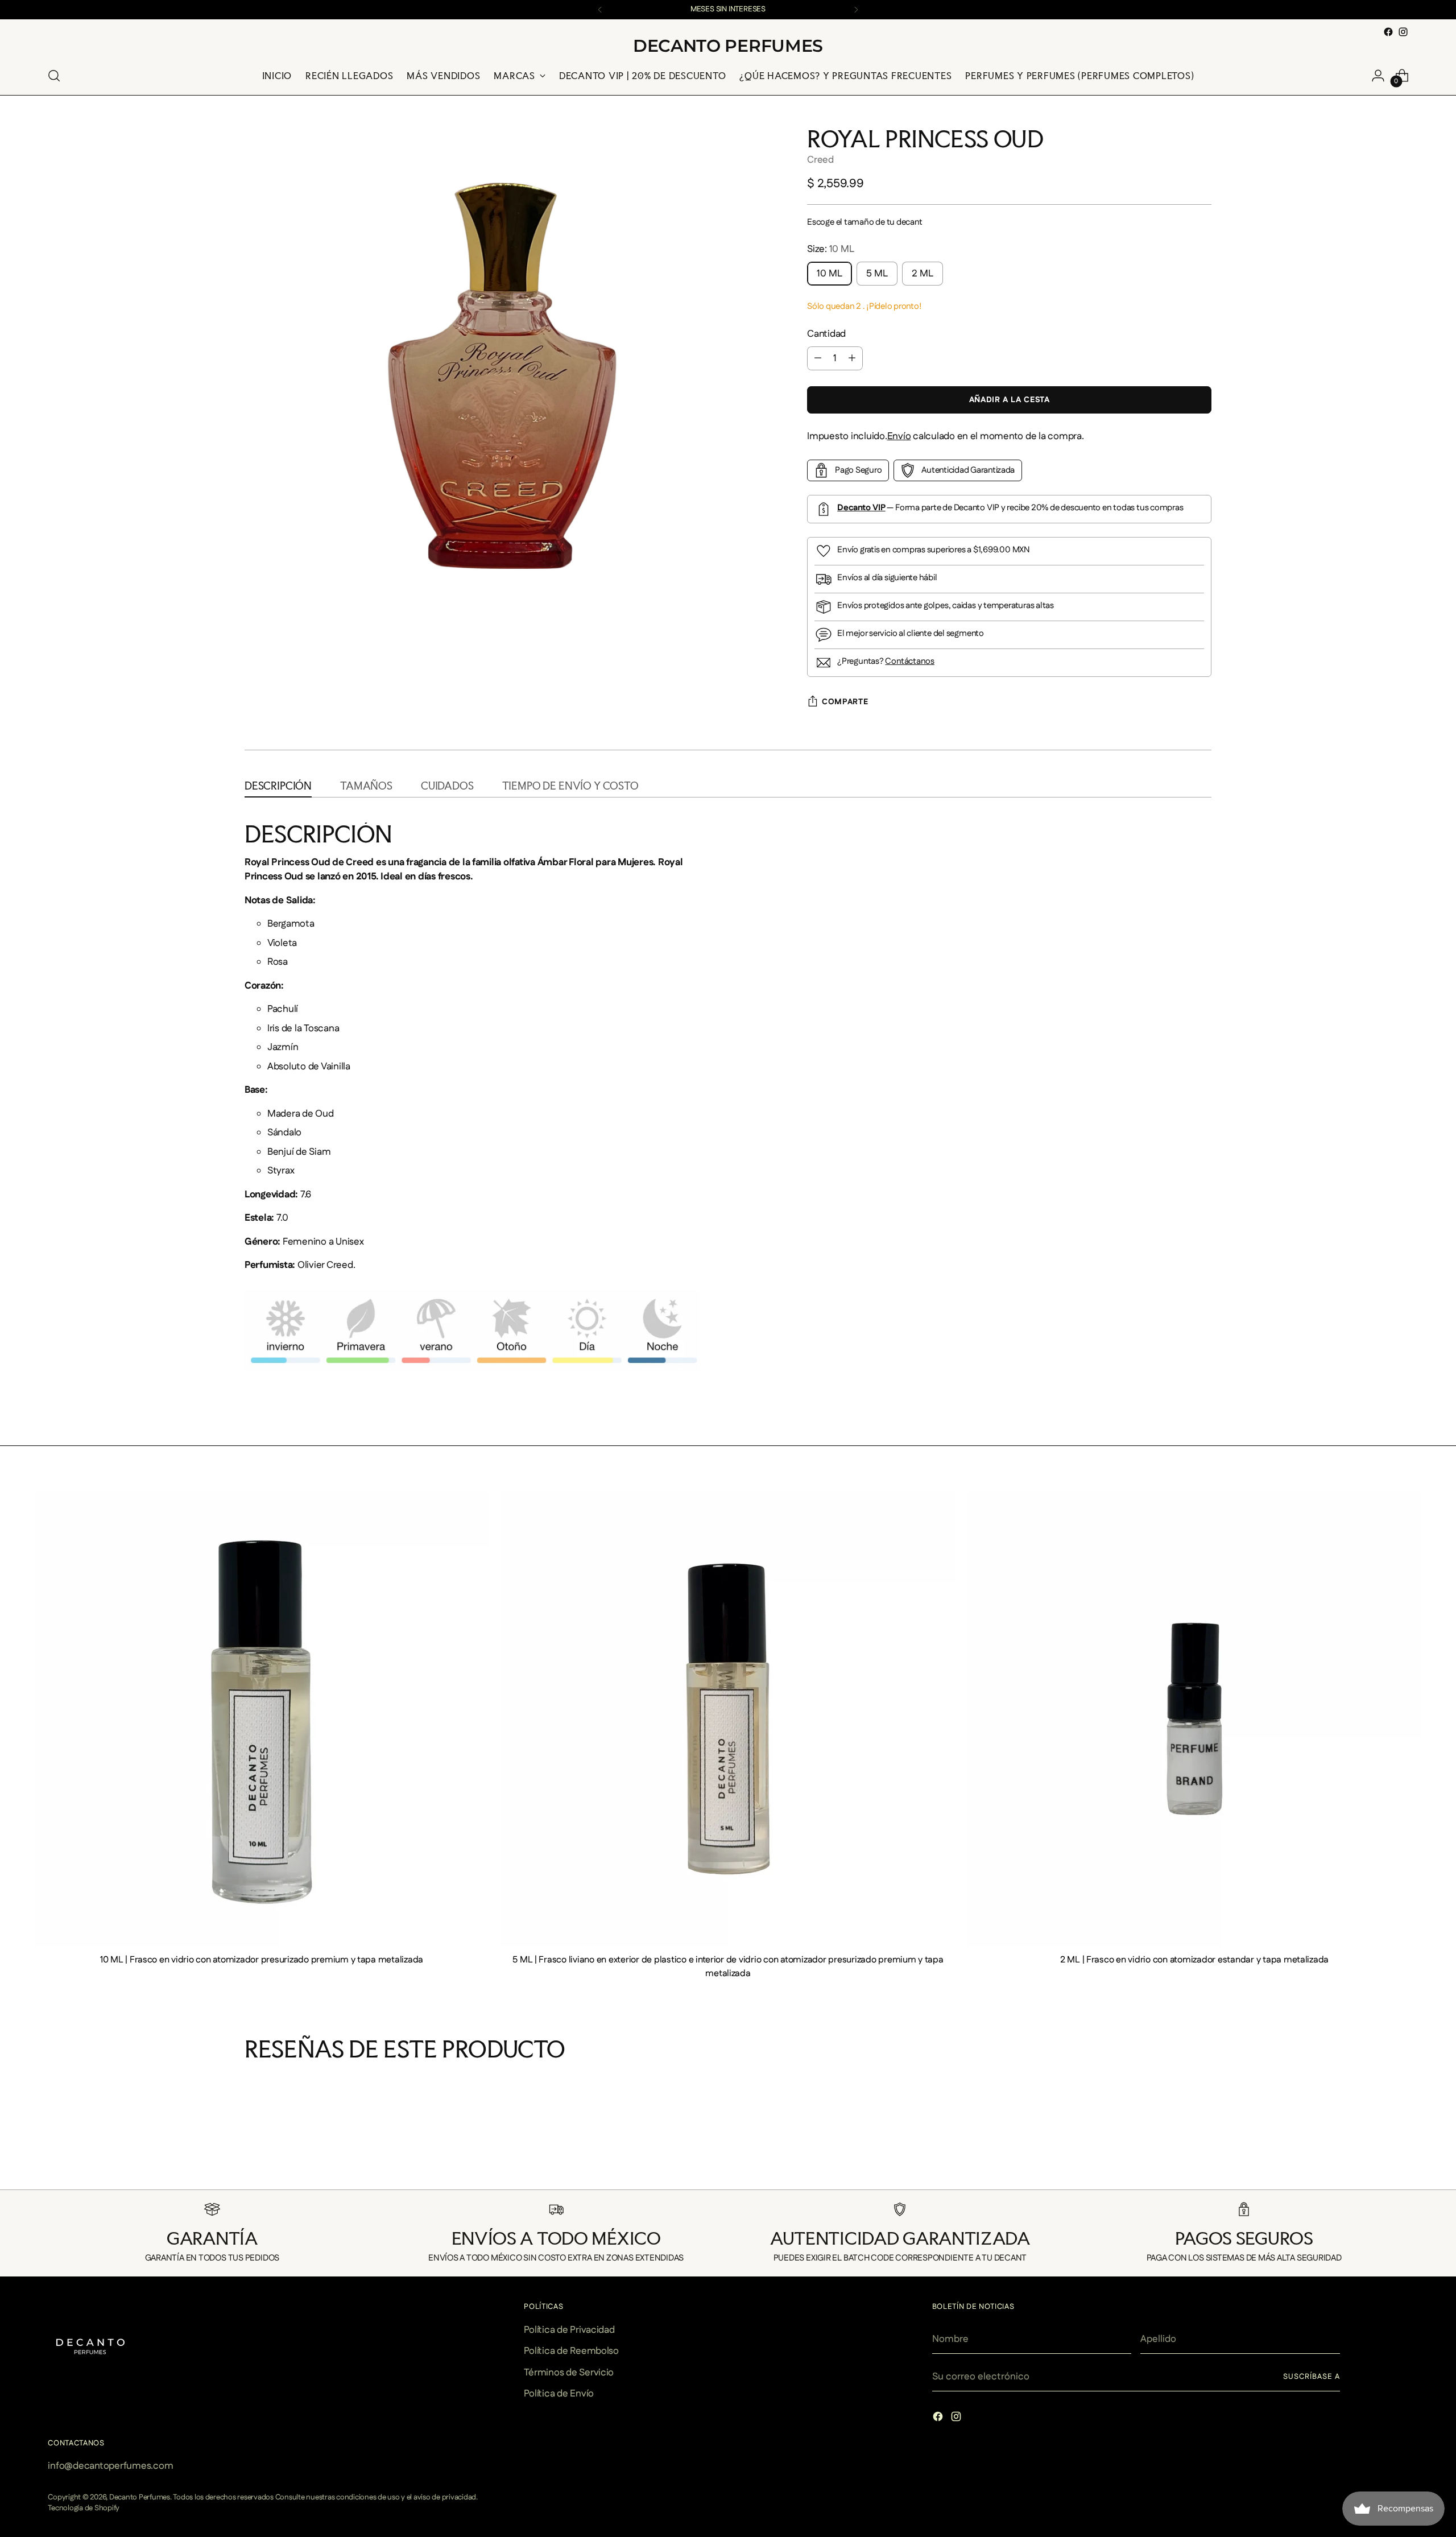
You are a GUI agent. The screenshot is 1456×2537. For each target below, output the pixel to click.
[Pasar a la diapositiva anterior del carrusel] (246, 2166)
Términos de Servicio (569, 2373)
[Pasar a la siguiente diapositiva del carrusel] (1210, 2166)
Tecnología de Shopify (84, 2508)
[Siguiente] (856, 10)
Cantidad (826, 334)
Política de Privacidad (569, 2330)
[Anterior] (600, 10)
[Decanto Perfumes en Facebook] (1388, 32)
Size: (830, 249)
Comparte (845, 702)
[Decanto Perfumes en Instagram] (1403, 32)
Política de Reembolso (571, 2351)
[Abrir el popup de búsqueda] (54, 76)
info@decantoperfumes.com (110, 2466)
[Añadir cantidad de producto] (852, 358)
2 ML (923, 274)
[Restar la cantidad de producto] (818, 358)
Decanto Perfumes (140, 2497)
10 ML (830, 274)
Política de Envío (559, 2394)
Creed (820, 160)
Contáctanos (910, 661)
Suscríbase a (1312, 2377)
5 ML (877, 274)
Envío (899, 436)
